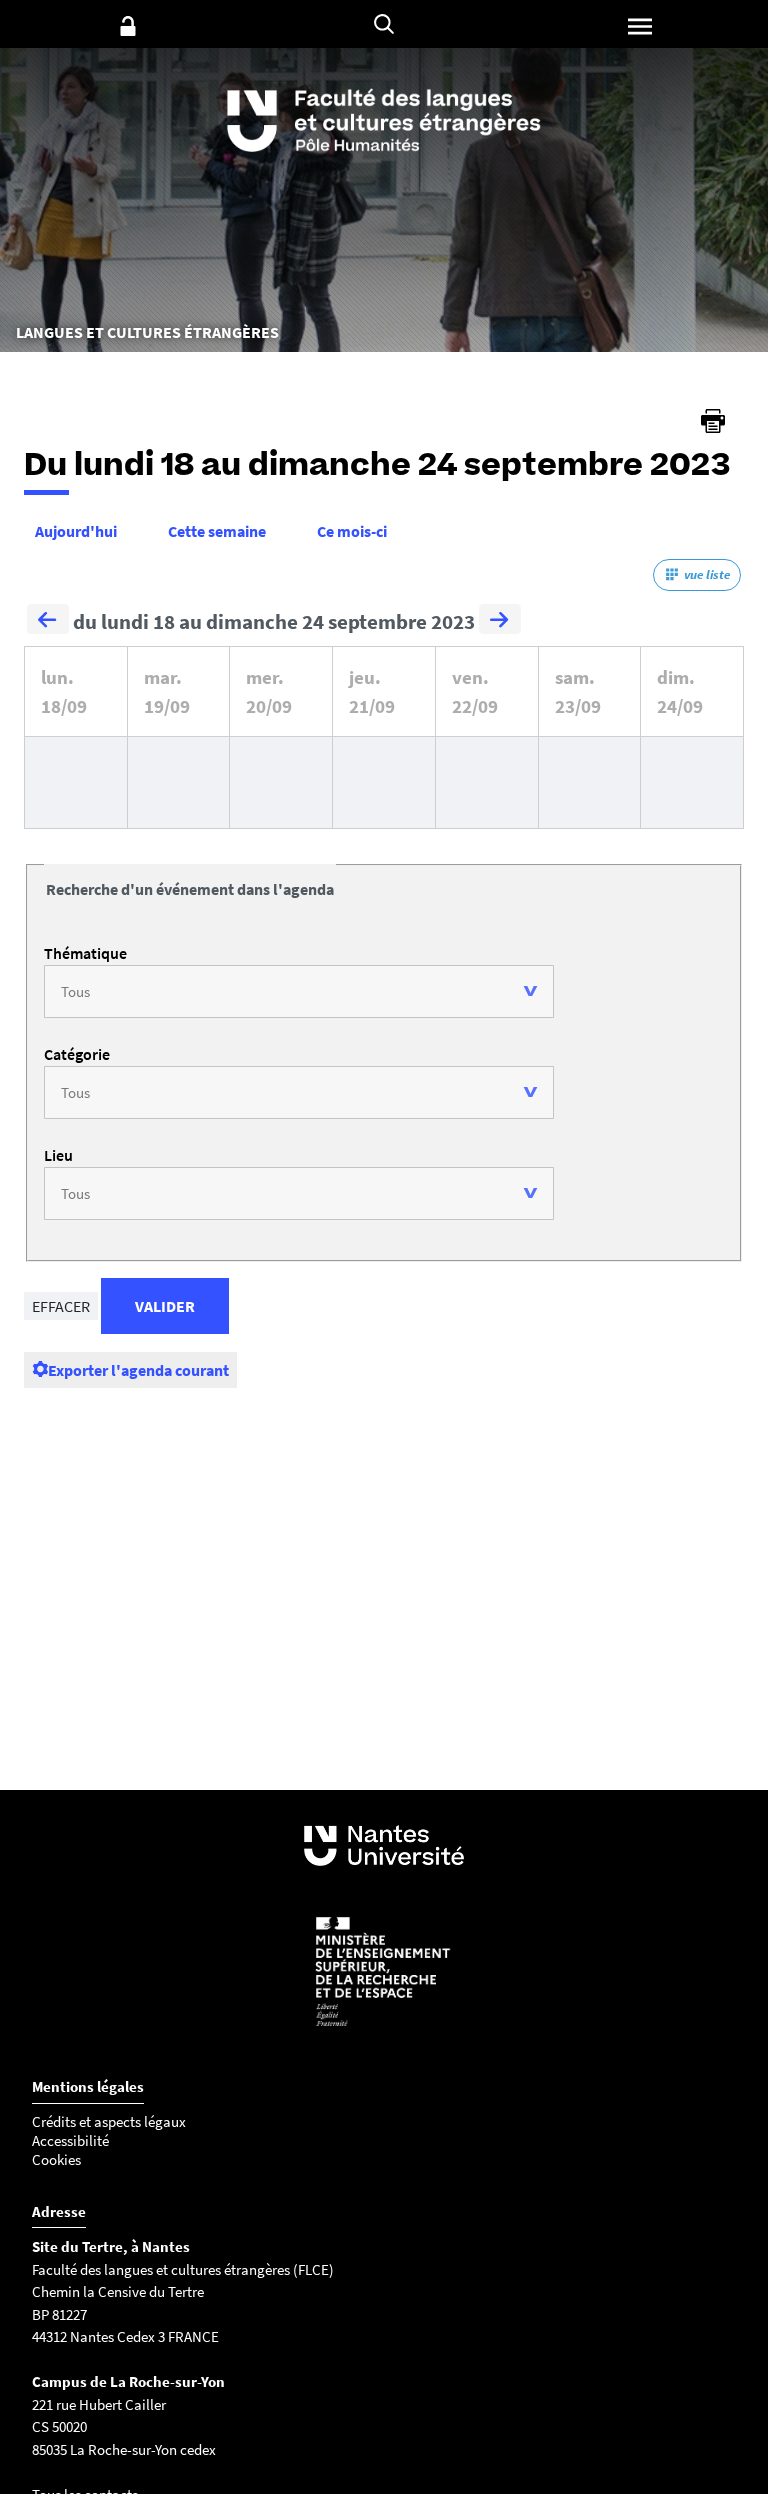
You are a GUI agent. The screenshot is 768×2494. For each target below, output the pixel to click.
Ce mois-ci (352, 531)
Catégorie (77, 1054)
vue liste (707, 574)
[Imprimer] (713, 421)
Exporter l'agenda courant (138, 1370)
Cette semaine (217, 531)
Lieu (58, 1155)
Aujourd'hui (76, 531)
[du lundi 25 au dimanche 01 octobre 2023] (500, 622)
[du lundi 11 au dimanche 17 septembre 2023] (48, 622)
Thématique (85, 953)
